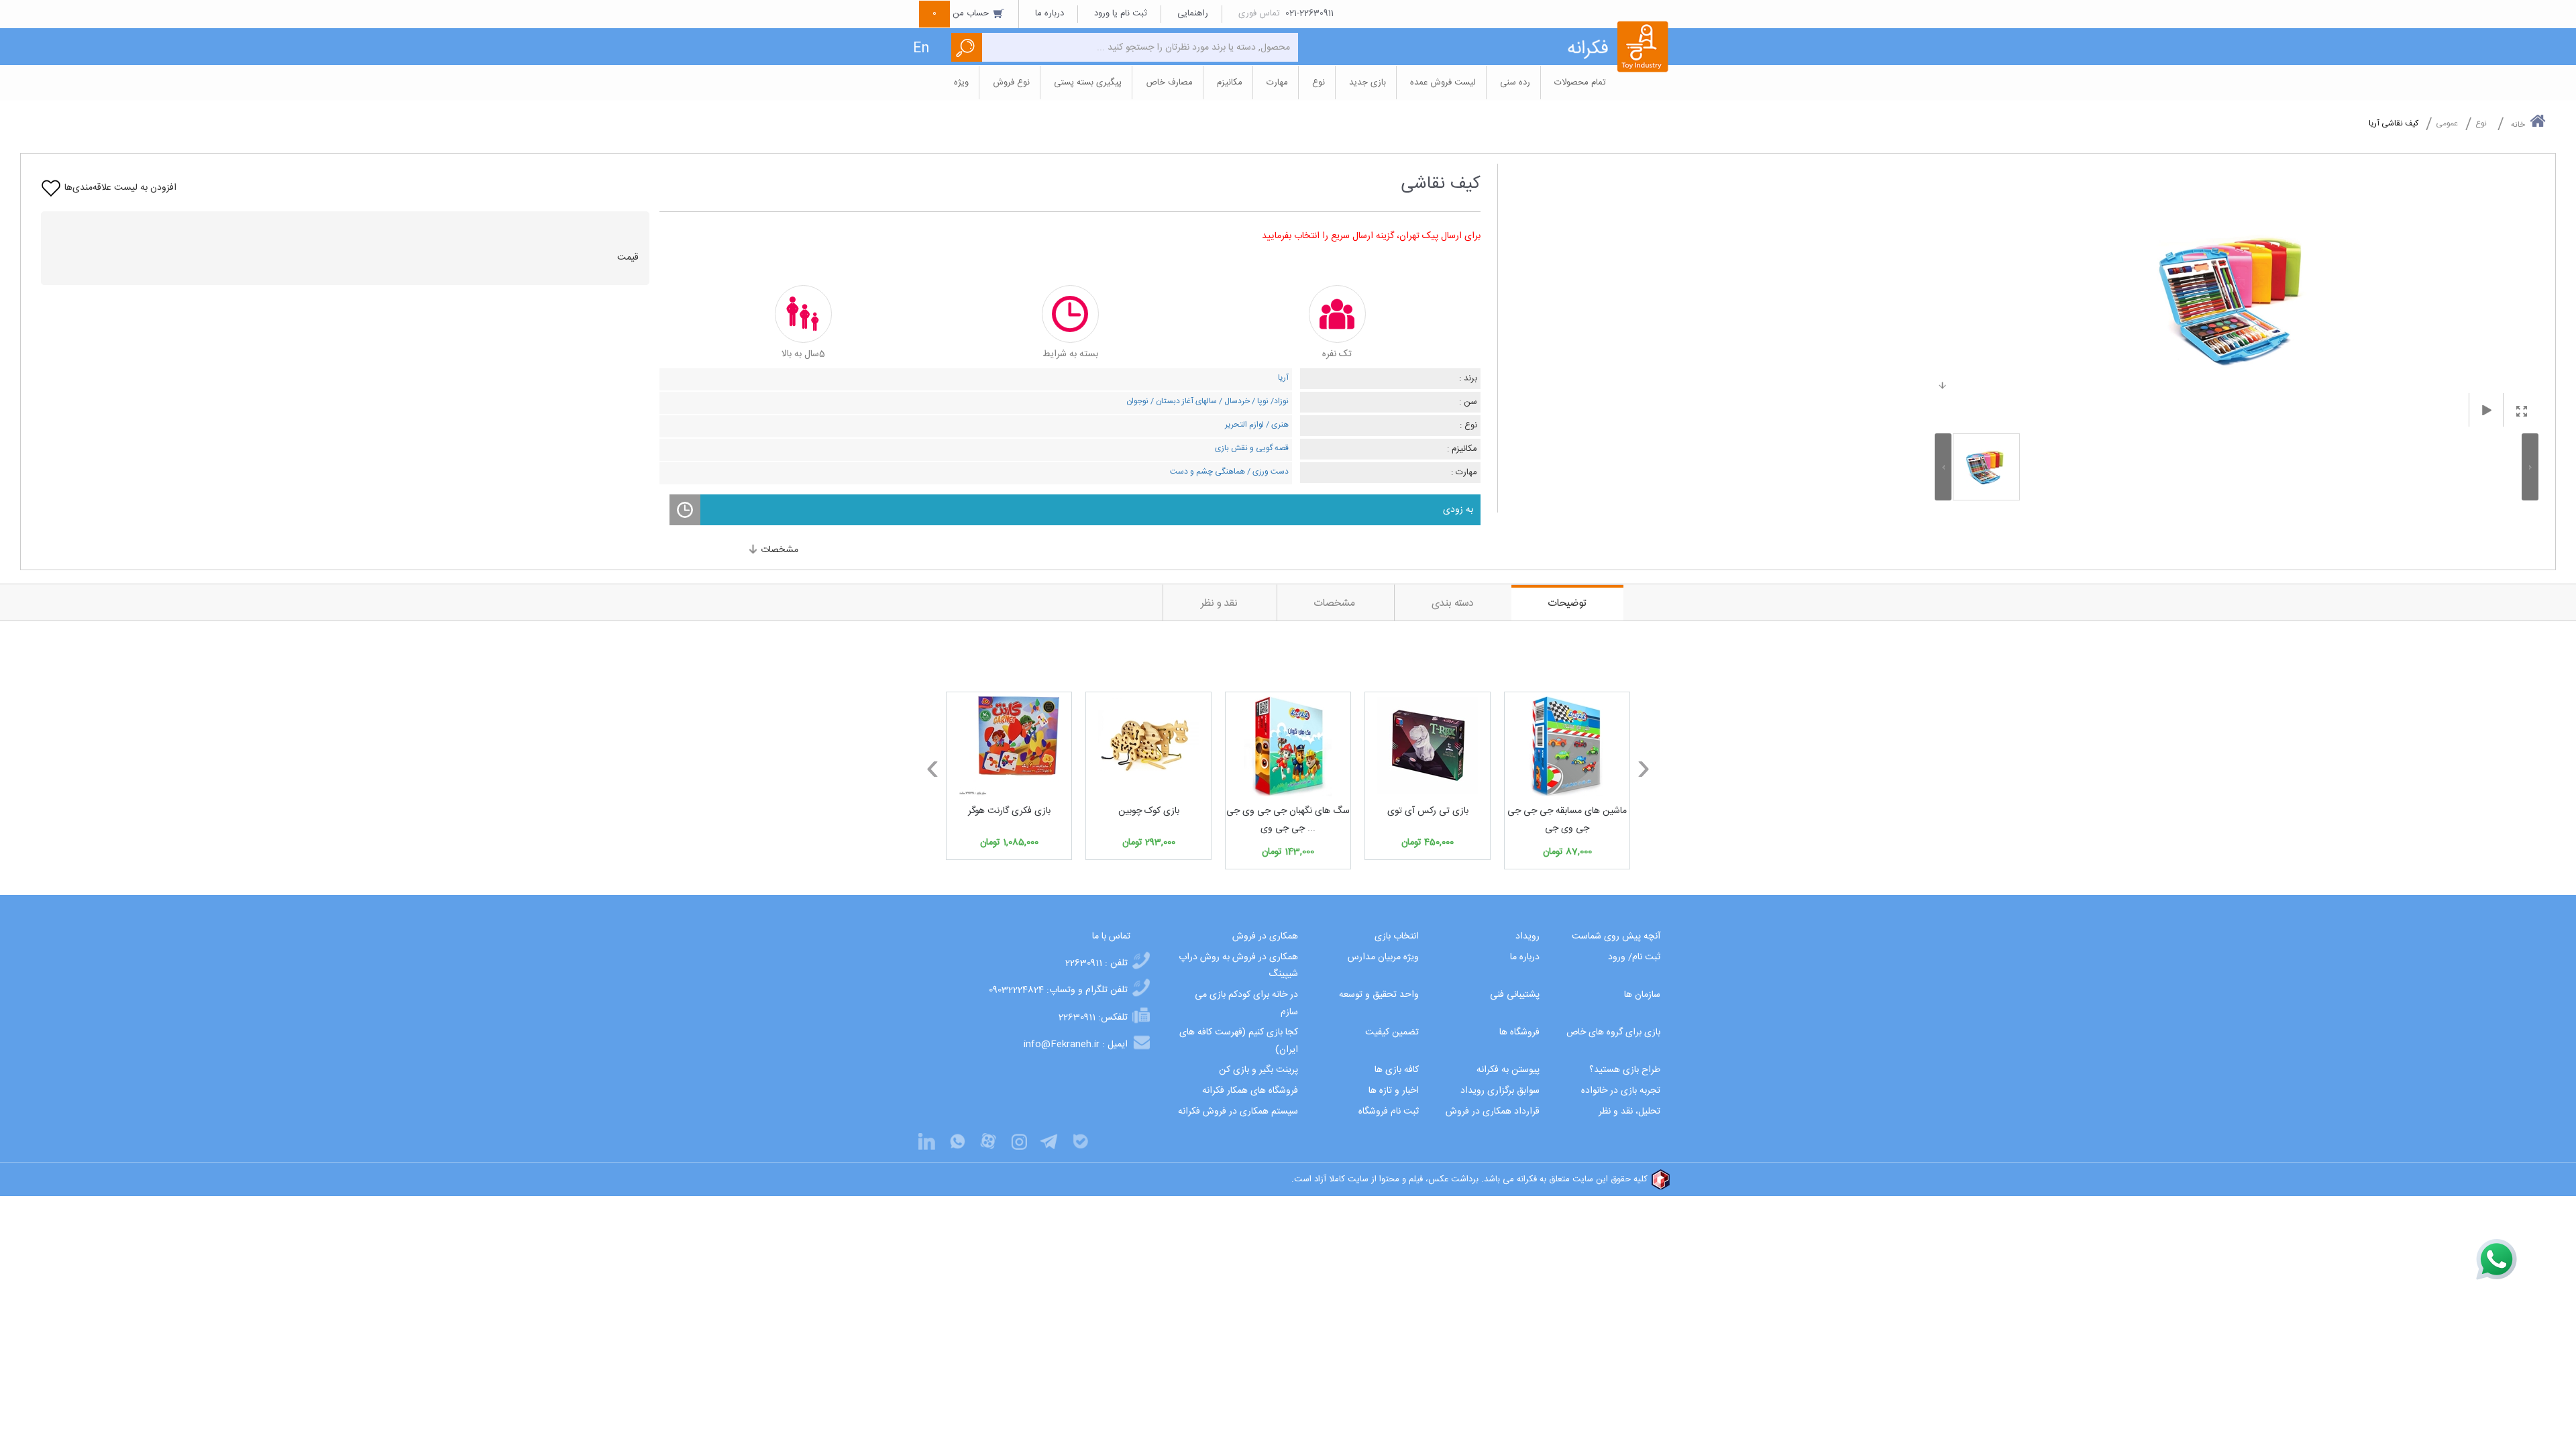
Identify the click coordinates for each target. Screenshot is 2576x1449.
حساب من (962, 13)
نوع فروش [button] (1011, 83)
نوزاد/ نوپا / (1269, 401)
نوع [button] (1319, 83)
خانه (2518, 125)
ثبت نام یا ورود (1121, 13)
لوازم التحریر (1244, 425)
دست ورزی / (1267, 472)
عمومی (2447, 123)
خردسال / (1233, 401)
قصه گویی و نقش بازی (1252, 448)
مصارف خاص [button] (1169, 83)
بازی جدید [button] (1367, 83)
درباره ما (1050, 13)
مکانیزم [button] (1230, 83)
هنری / (1276, 425)
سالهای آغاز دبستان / (1183, 401)
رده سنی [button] (1515, 83)
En (921, 49)
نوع (2481, 123)
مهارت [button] (1277, 83)
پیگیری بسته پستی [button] (1088, 83)
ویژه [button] (961, 83)
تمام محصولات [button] (1580, 83)
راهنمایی (1193, 13)
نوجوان (1137, 401)
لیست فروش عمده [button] (1443, 83)
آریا (1283, 378)
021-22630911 (1309, 13)
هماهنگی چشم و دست (1207, 472)
